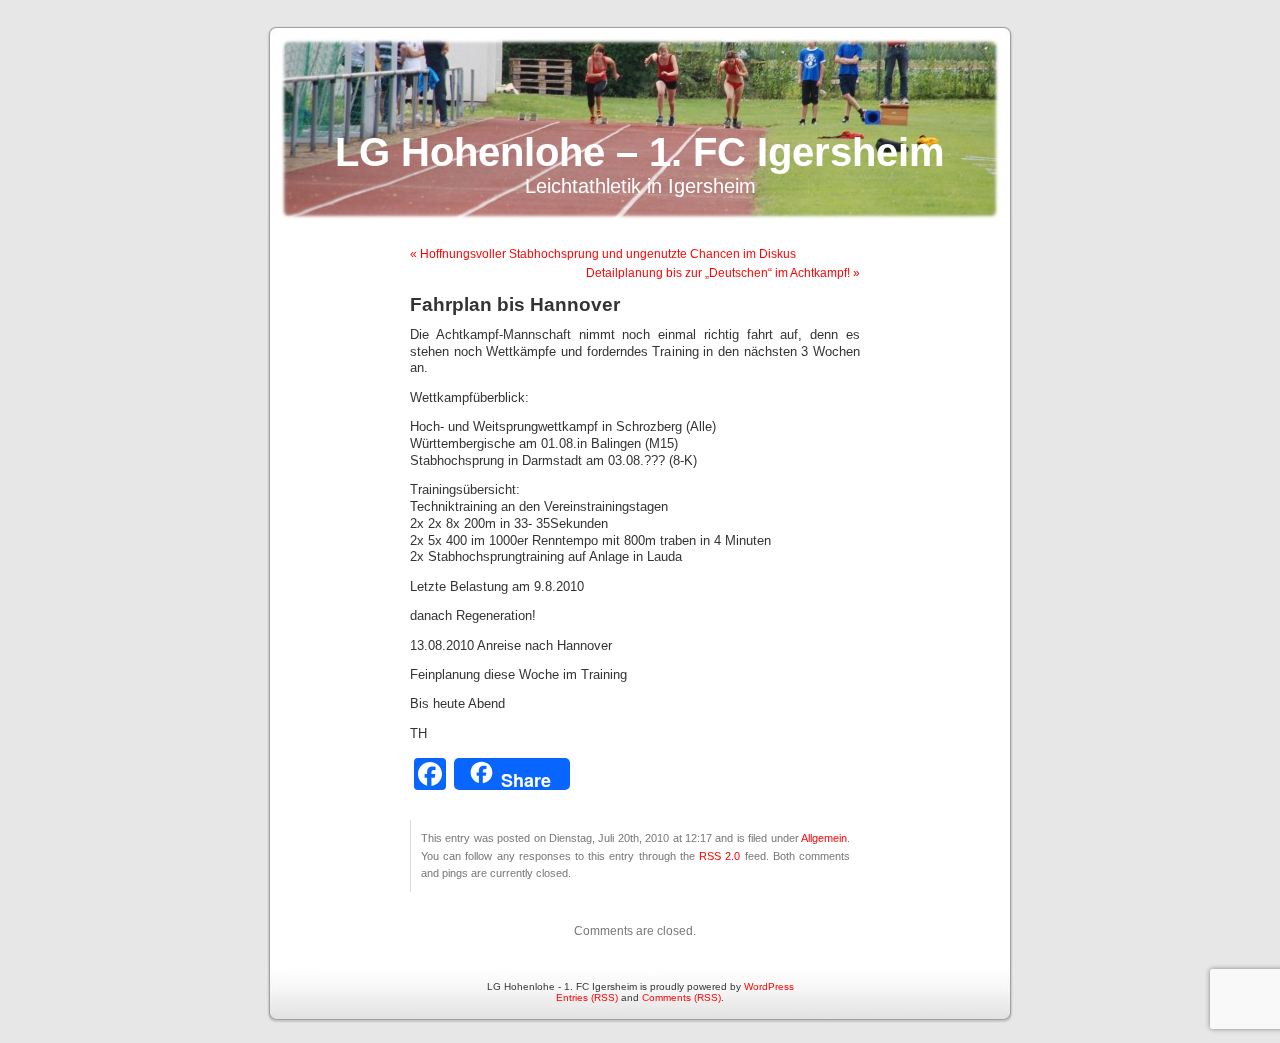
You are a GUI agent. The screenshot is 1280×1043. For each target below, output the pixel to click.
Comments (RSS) (681, 997)
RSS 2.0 (719, 856)
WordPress (769, 986)
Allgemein (824, 838)
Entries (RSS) (587, 997)
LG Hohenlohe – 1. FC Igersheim (640, 152)
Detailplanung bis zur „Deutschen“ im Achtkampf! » (723, 273)
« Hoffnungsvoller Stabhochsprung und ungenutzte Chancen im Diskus (603, 254)
